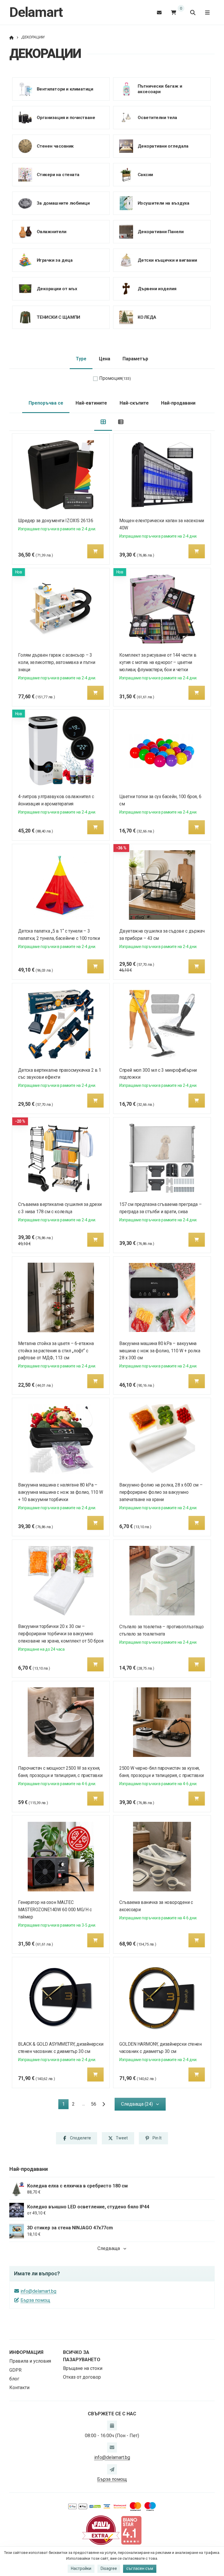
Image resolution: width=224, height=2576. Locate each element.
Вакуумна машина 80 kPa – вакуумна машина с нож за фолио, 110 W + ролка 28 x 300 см (160, 1351)
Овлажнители (52, 231)
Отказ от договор (82, 2377)
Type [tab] (81, 359)
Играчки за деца (55, 260)
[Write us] (112, 2469)
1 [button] (65, 2105)
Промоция (115, 378)
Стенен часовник (55, 146)
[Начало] (12, 37)
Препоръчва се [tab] (46, 403)
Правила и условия (30, 2361)
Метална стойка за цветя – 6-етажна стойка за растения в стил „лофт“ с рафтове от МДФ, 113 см (56, 1351)
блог (14, 2379)
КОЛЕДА (147, 317)
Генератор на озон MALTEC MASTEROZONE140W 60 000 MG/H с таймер (55, 1910)
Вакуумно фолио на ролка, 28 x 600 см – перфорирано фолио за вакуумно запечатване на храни (161, 1492)
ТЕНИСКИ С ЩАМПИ (58, 317)
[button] (95, 551)
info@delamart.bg (38, 2291)
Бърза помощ (35, 2300)
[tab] (103, 422)
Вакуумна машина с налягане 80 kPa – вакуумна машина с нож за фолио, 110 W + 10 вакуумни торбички (61, 1492)
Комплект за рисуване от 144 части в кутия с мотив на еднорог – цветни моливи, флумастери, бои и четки (158, 662)
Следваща (109, 2248)
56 (94, 2104)
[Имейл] (159, 12)
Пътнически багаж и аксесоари (160, 89)
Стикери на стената (58, 174)
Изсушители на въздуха (163, 203)
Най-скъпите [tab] (134, 403)
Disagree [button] (109, 2568)
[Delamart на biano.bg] (131, 2530)
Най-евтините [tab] (91, 403)
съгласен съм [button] (140, 2568)
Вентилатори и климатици (65, 89)
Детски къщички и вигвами (167, 260)
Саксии (145, 174)
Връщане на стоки (83, 2368)
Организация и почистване (66, 117)
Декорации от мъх (57, 288)
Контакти (19, 2388)
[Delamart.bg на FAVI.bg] (101, 2530)
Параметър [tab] (135, 359)
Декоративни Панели (160, 231)
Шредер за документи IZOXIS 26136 (56, 521)
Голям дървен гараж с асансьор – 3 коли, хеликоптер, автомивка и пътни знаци (57, 662)
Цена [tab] (105, 359)
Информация (26, 2352)
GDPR (15, 2370)
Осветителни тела (157, 117)
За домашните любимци (63, 203)
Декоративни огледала (163, 146)
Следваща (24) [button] (137, 2104)
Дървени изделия (157, 288)
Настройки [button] (81, 2568)
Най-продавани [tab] (178, 403)
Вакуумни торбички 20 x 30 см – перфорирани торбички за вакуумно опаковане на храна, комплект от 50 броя (61, 1634)
